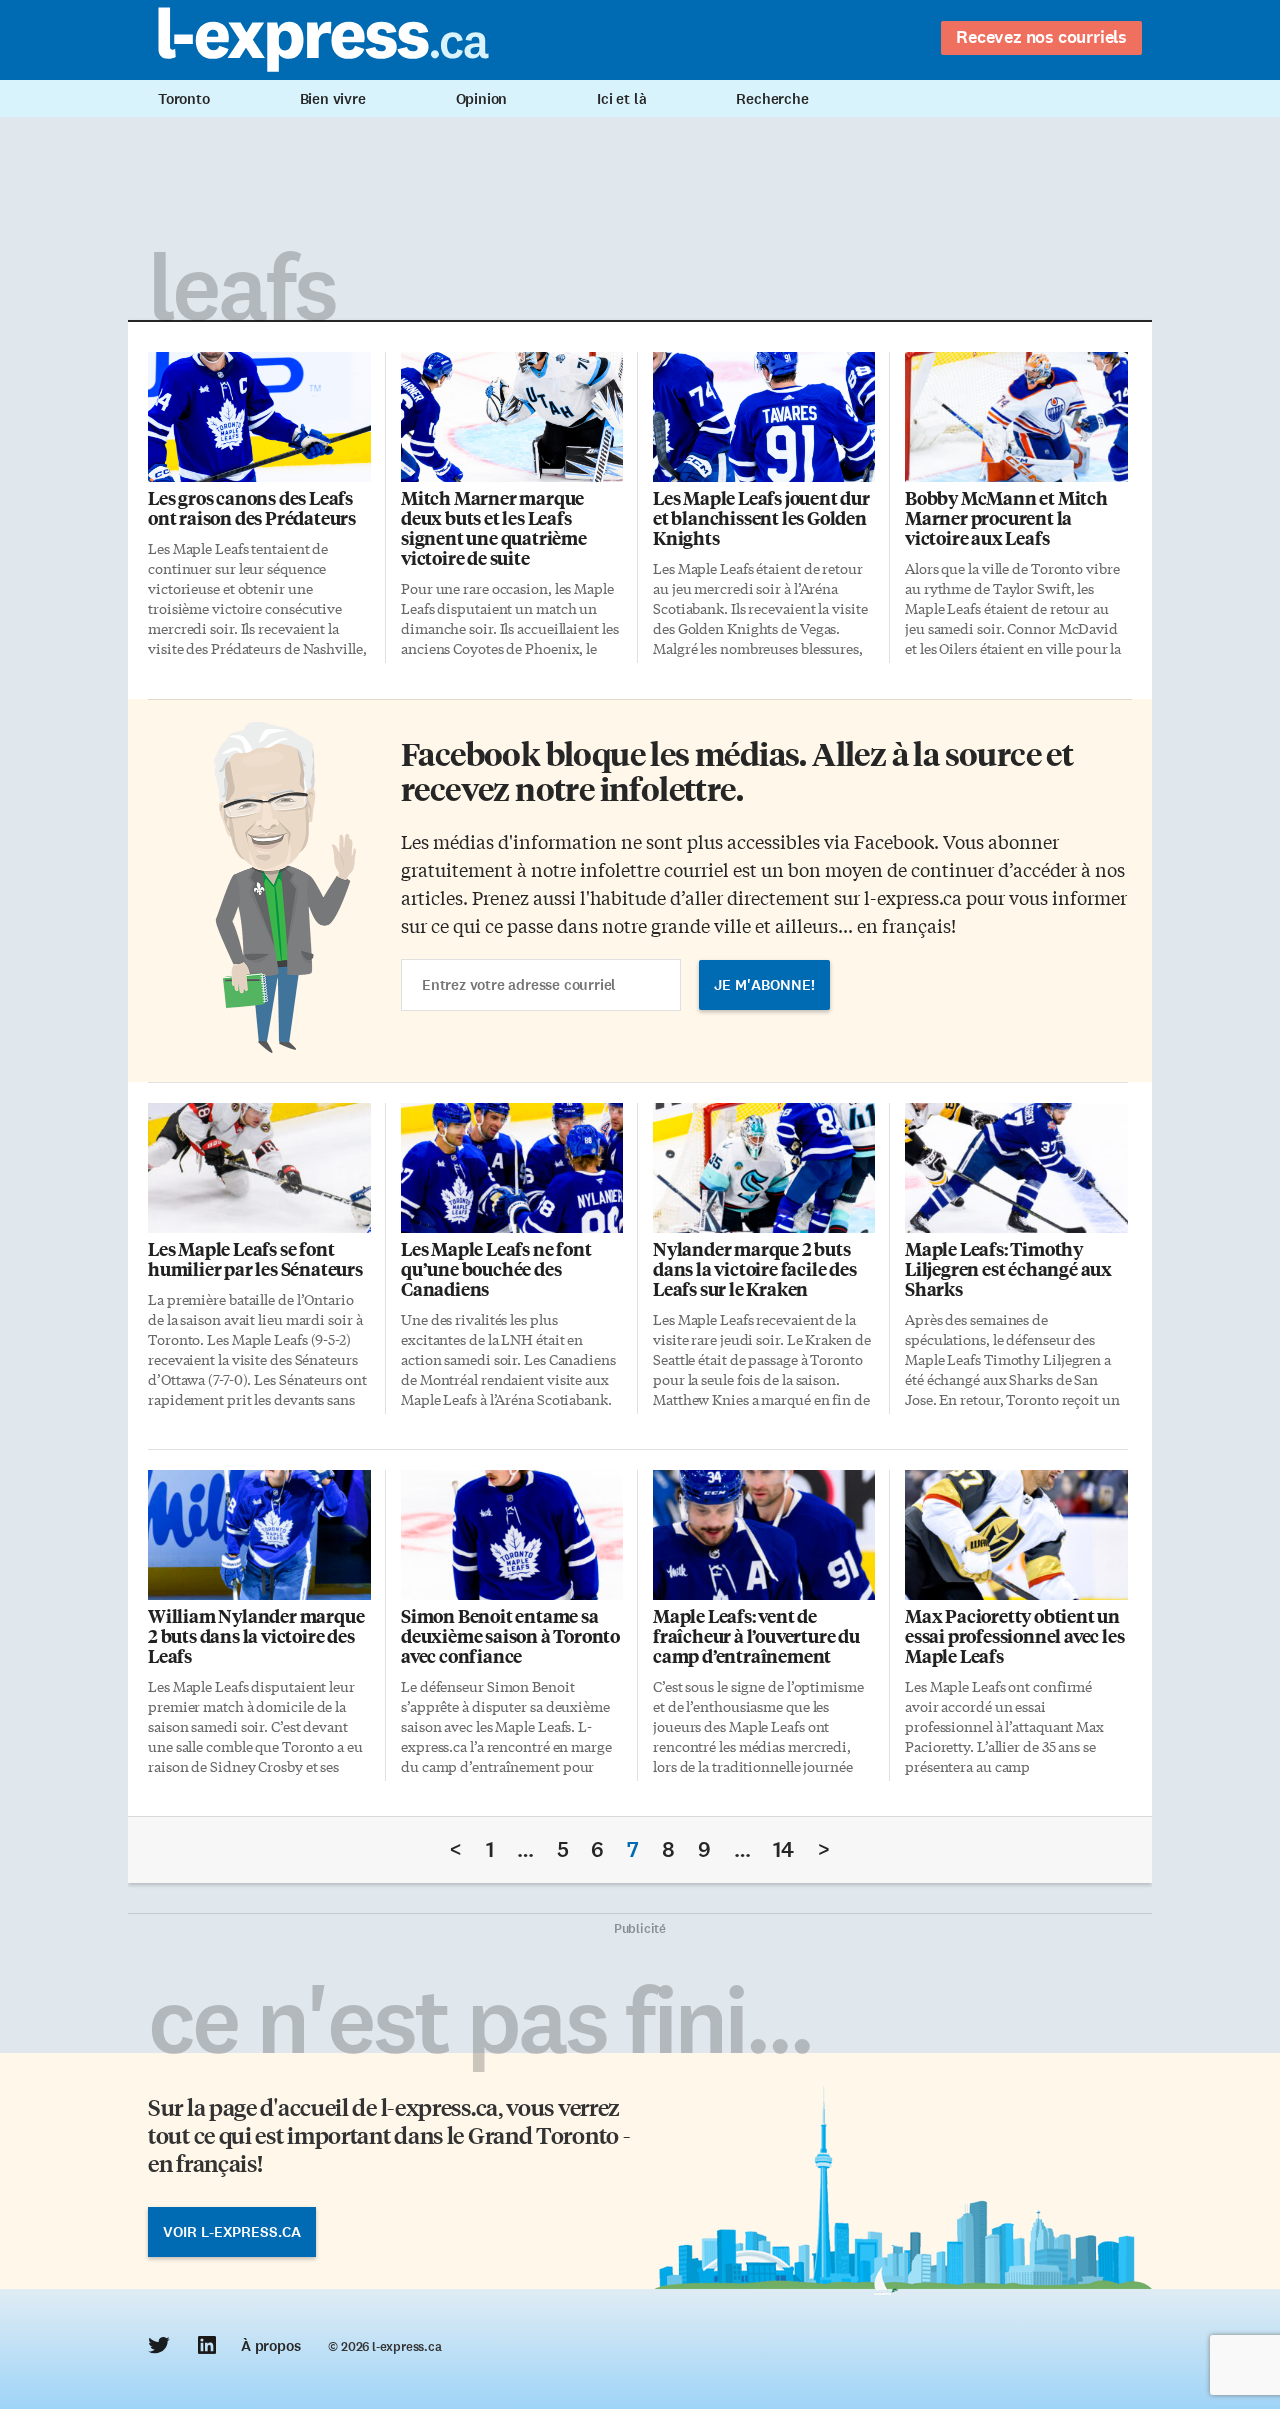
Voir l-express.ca (232, 2232)
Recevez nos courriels (1041, 37)
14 (783, 1849)
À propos (270, 2346)
